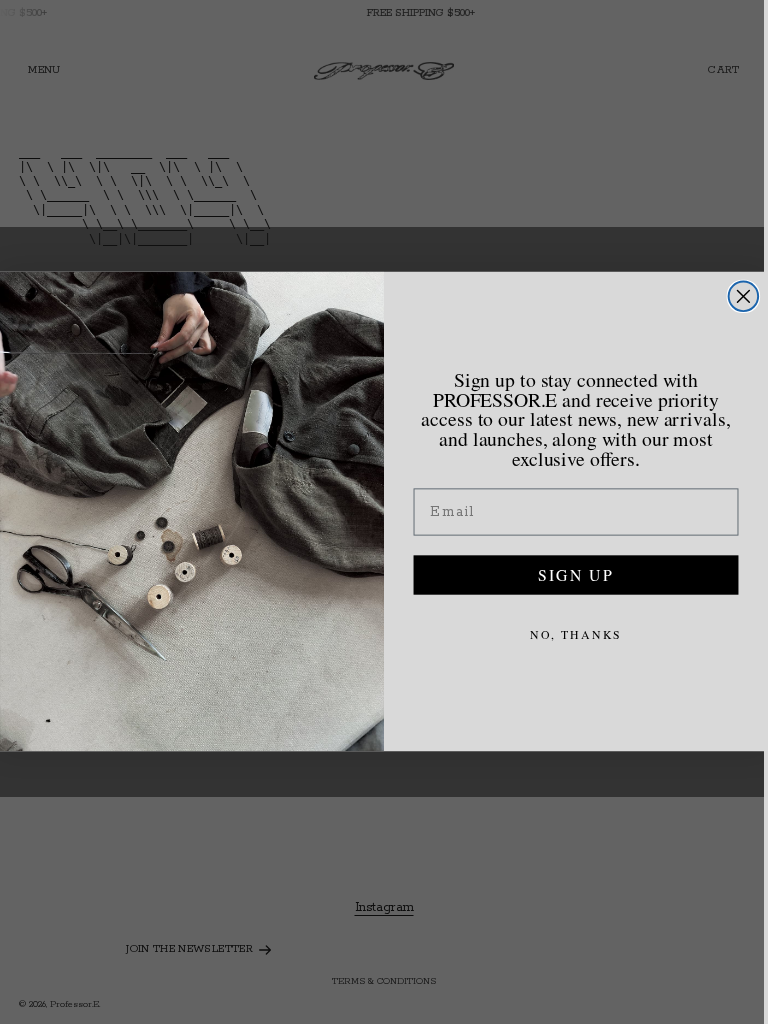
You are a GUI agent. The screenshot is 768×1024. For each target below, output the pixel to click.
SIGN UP (571, 574)
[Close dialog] (739, 297)
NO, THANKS (571, 634)
